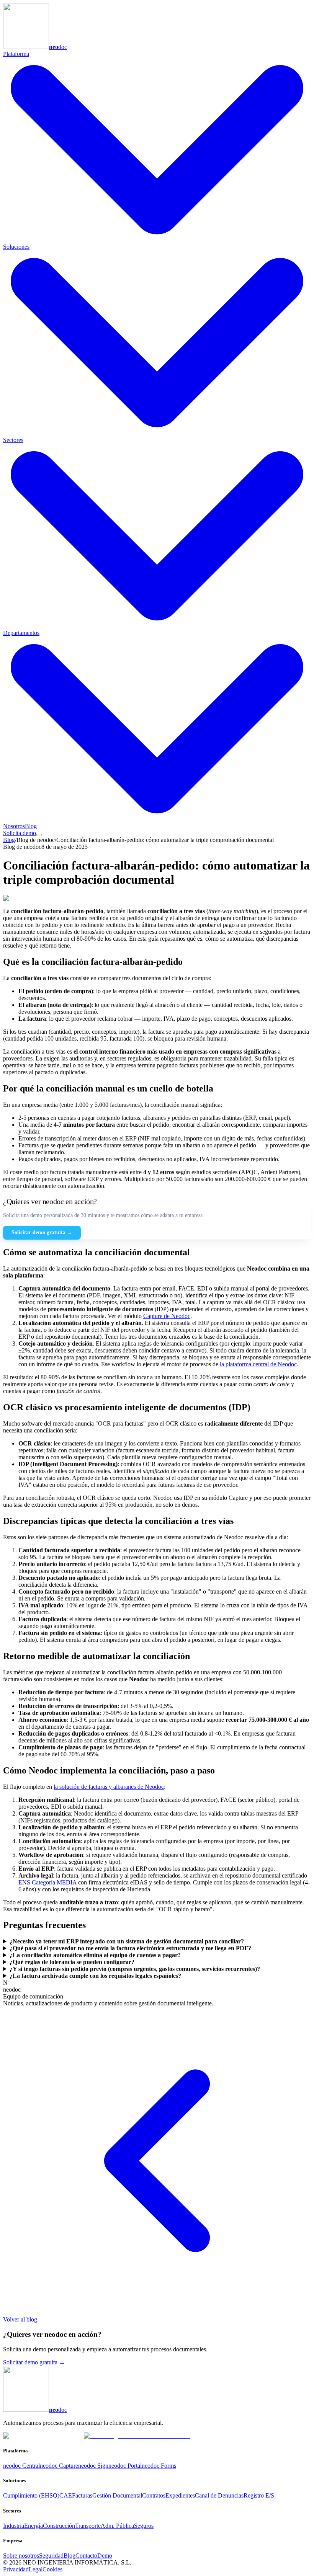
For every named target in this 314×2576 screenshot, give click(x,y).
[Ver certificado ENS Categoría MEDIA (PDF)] (137, 2436)
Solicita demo (20, 833)
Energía (34, 2526)
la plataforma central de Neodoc (258, 1364)
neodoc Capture (59, 2466)
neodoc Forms (159, 2466)
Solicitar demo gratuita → (42, 1233)
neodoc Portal (125, 2466)
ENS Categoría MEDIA (47, 1882)
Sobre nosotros (21, 2556)
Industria (14, 2526)
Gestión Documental (117, 2495)
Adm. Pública (117, 2526)
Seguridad (51, 2556)
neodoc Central (21, 2466)
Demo (105, 2556)
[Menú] (39, 835)
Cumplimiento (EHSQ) (31, 2495)
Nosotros (14, 826)
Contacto (86, 2556)
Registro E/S (259, 2495)
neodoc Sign (93, 2466)
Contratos (154, 2495)
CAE (66, 2495)
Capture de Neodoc (167, 1316)
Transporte (88, 2526)
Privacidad (16, 2569)
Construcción (59, 2526)
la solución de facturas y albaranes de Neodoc (109, 1787)
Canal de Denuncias (219, 2495)
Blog (31, 826)
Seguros (144, 2526)
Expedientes (180, 2495)
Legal (36, 2569)
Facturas (82, 2495)
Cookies (52, 2569)
